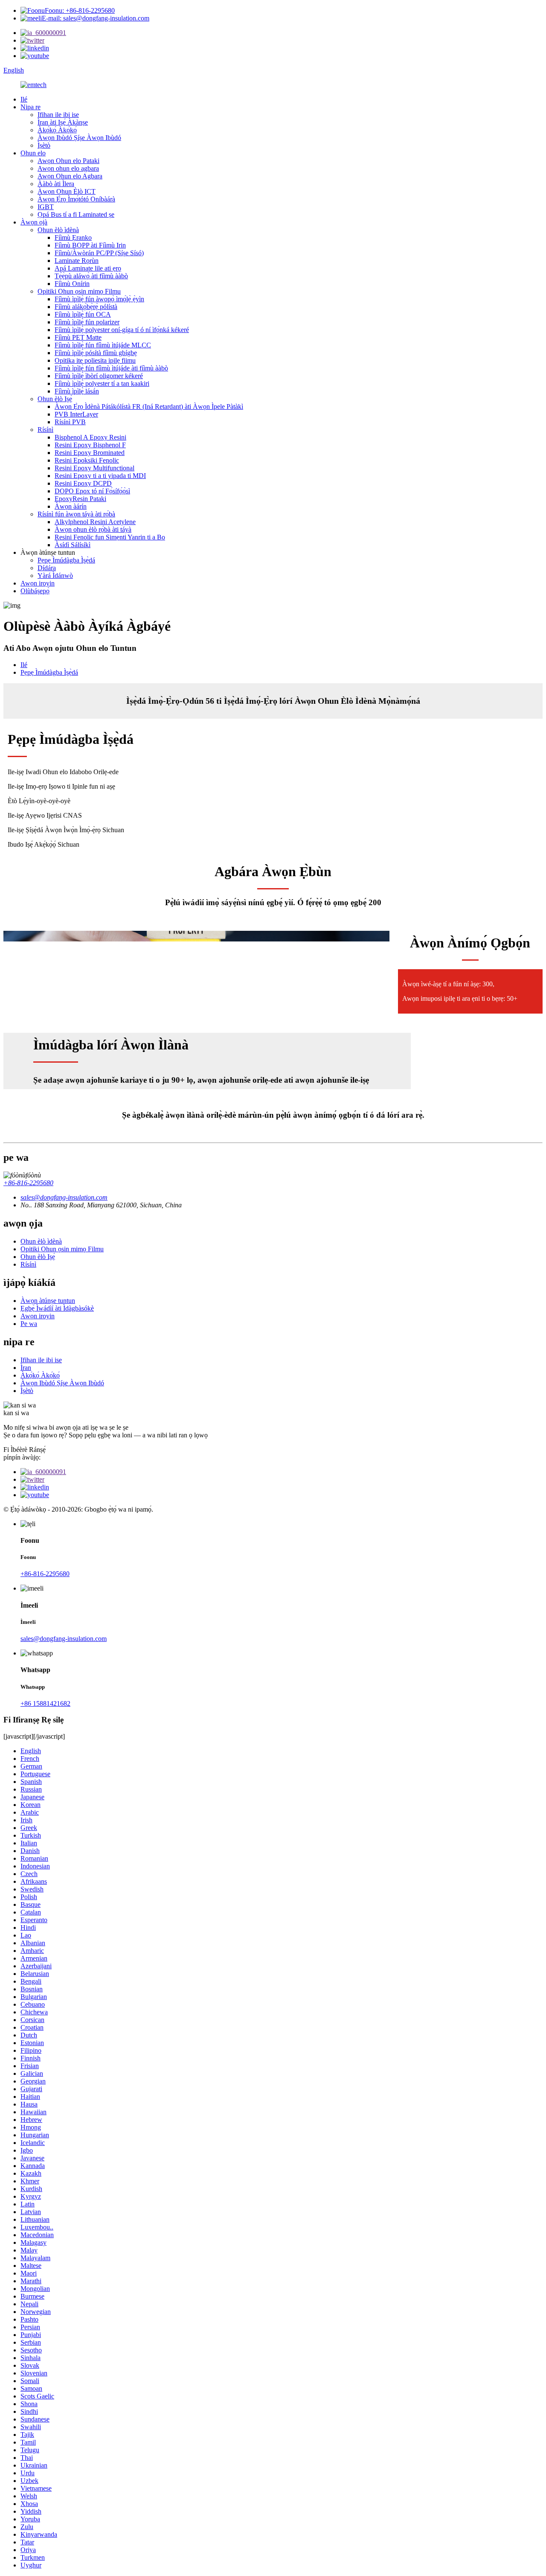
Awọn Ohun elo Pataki (68, 161)
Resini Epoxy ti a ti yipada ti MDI (100, 476)
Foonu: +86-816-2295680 (80, 10)
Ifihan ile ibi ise (58, 115)
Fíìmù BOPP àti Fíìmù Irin (90, 245)
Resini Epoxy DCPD (83, 483)
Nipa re (30, 107)
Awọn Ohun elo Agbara (70, 176)
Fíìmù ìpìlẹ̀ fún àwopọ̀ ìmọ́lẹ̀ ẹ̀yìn (99, 299)
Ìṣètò (44, 145)
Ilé (24, 99)
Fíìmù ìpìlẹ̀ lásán (77, 391)
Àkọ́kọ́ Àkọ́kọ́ (57, 130)
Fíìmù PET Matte (78, 337)
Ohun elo (33, 153)
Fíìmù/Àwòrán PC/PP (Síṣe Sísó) (99, 253)
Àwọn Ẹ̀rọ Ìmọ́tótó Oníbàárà (76, 199)
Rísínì (45, 430)
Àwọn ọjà (34, 222)
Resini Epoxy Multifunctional (94, 468)
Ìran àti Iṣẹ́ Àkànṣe (63, 122)
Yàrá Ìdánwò (55, 576)
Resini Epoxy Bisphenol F (90, 445)
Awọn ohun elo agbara (68, 168)
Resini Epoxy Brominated (90, 453)
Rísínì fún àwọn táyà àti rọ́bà (76, 514)
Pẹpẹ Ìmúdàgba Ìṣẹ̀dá (66, 560)
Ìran (26, 1368)
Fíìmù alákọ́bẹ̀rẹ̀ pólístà (86, 307)
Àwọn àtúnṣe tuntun (48, 1301)
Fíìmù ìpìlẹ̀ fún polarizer (87, 322)
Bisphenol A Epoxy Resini (90, 437)
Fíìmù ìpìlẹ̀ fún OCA (83, 314)
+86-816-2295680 (28, 1183)
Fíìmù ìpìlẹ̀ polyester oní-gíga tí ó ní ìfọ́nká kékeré (122, 330)
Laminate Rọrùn (77, 261)
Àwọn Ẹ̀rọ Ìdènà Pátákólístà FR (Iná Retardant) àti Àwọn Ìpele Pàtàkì (149, 407)
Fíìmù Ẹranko (73, 237)
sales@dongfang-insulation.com (64, 1639)
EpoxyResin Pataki (80, 499)
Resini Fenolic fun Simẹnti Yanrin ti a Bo (110, 537)
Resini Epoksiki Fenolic (87, 460)
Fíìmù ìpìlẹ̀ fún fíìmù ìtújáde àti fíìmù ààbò (111, 368)
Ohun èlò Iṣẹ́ (55, 399)
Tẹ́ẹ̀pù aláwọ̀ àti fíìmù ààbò (91, 276)
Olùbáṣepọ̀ (35, 591)
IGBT (46, 207)
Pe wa (29, 1324)
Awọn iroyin (38, 583)
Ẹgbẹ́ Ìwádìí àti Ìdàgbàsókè (57, 1308)
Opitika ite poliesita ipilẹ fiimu (95, 360)
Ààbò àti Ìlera (56, 184)
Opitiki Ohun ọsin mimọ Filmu (79, 291)
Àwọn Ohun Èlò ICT (67, 191)
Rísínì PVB (70, 422)
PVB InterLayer (76, 414)
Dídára (47, 568)
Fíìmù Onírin (72, 284)
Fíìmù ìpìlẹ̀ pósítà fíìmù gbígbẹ (96, 353)
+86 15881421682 (45, 1703)
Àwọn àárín (71, 506)
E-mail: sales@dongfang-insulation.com (96, 18)
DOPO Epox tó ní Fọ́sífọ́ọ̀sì (92, 491)
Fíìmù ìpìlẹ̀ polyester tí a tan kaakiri (102, 383)
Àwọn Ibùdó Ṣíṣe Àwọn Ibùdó (79, 138)
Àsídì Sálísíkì (73, 545)
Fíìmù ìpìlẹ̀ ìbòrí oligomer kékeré (99, 376)
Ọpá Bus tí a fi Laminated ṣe (76, 214)
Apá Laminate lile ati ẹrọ (88, 268)
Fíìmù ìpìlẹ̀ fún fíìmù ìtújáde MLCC (103, 345)
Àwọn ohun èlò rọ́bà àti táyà (93, 529)
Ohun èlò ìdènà (58, 230)
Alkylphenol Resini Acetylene (95, 522)
